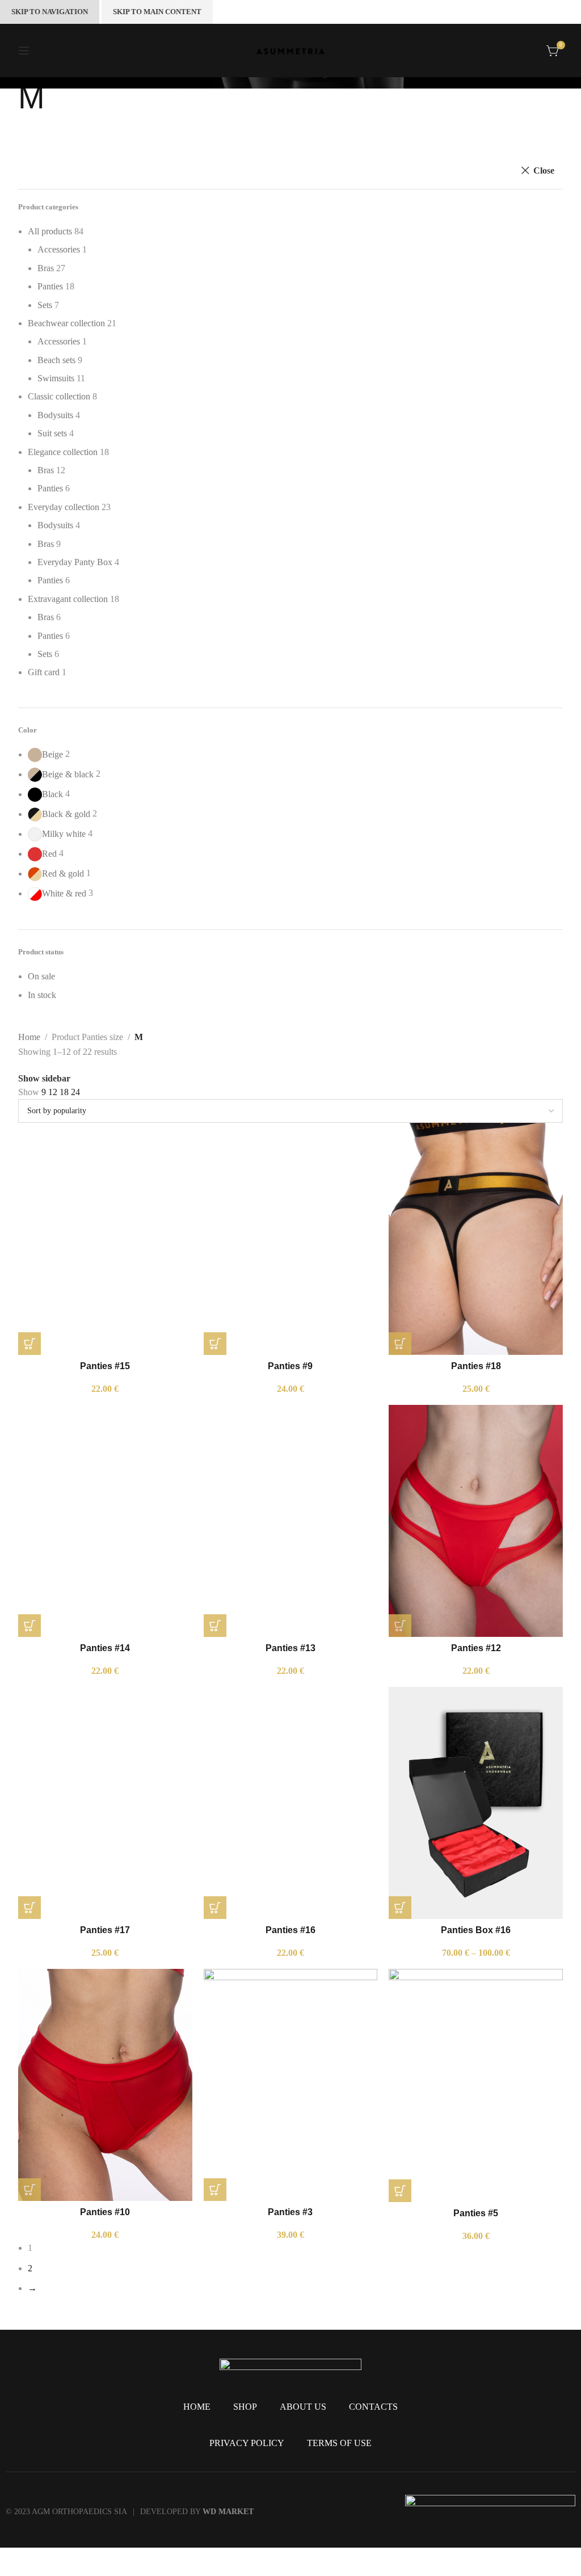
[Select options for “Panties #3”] (215, 2190)
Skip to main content (157, 12)
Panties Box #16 (476, 1930)
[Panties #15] (105, 1239)
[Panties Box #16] (476, 1803)
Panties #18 (476, 1366)
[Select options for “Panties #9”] (215, 1344)
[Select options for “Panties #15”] (30, 1344)
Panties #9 (290, 1366)
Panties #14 (105, 1648)
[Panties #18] (476, 1239)
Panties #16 (290, 1930)
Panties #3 (290, 2212)
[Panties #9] (291, 1239)
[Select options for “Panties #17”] (30, 1908)
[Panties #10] (105, 2085)
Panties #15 (105, 1366)
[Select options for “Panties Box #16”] (400, 1908)
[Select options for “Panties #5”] (400, 2191)
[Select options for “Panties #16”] (215, 1908)
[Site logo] (290, 50)
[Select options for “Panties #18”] (400, 1344)
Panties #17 (105, 1930)
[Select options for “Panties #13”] (215, 1626)
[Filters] (14, 2562)
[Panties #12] (476, 1521)
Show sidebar (44, 1079)
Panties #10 (105, 2212)
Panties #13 (290, 1648)
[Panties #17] (105, 1803)
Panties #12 (476, 1648)
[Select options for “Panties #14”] (30, 1626)
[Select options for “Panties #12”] (400, 1626)
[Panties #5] (476, 2085)
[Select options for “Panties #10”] (30, 2190)
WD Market (228, 2512)
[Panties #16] (291, 1803)
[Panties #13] (291, 1521)
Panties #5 (476, 2213)
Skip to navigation (50, 12)
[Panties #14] (105, 1521)
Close (544, 171)
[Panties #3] (291, 2085)
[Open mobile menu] (24, 50)
